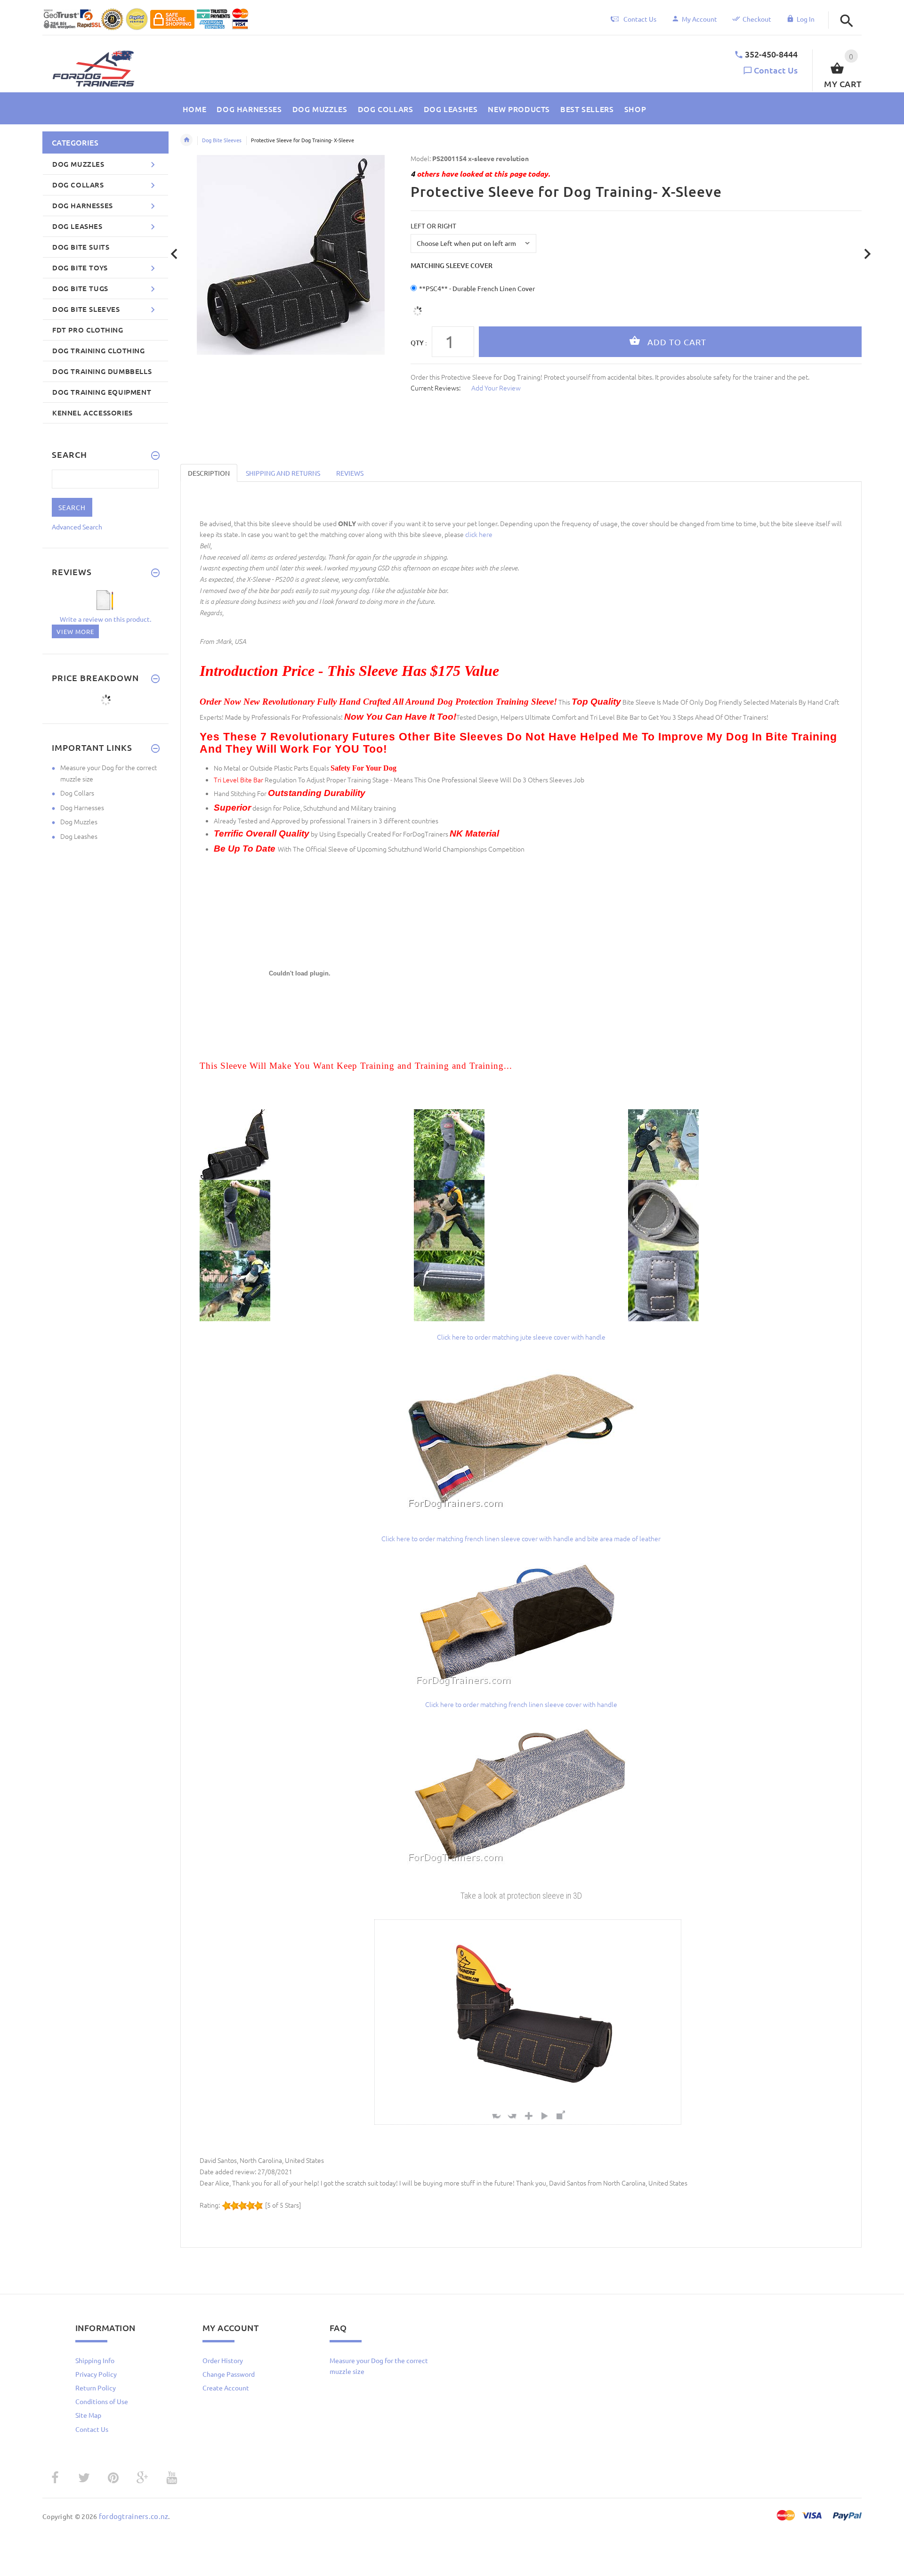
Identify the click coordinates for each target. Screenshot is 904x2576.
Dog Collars (77, 793)
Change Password (229, 2374)
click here (479, 534)
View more (75, 631)
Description (209, 473)
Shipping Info (95, 2360)
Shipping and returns (283, 473)
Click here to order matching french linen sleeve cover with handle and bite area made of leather (521, 1538)
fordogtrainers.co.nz (134, 2516)
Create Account (226, 2388)
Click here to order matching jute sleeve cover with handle (521, 1337)
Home (186, 140)
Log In (806, 19)
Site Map (88, 2415)
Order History (223, 2360)
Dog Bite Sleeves (222, 140)
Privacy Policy (96, 2374)
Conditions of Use (102, 2401)
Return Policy (96, 2388)
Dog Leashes (79, 836)
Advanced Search (77, 527)
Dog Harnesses (82, 807)
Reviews (350, 473)
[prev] (174, 254)
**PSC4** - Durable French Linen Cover (477, 288)
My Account (699, 19)
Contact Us (776, 70)
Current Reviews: (436, 388)
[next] (868, 254)
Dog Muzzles (79, 821)
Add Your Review (496, 388)
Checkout (757, 19)
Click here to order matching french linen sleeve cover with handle (521, 1704)
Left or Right (433, 226)
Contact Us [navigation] (640, 19)
